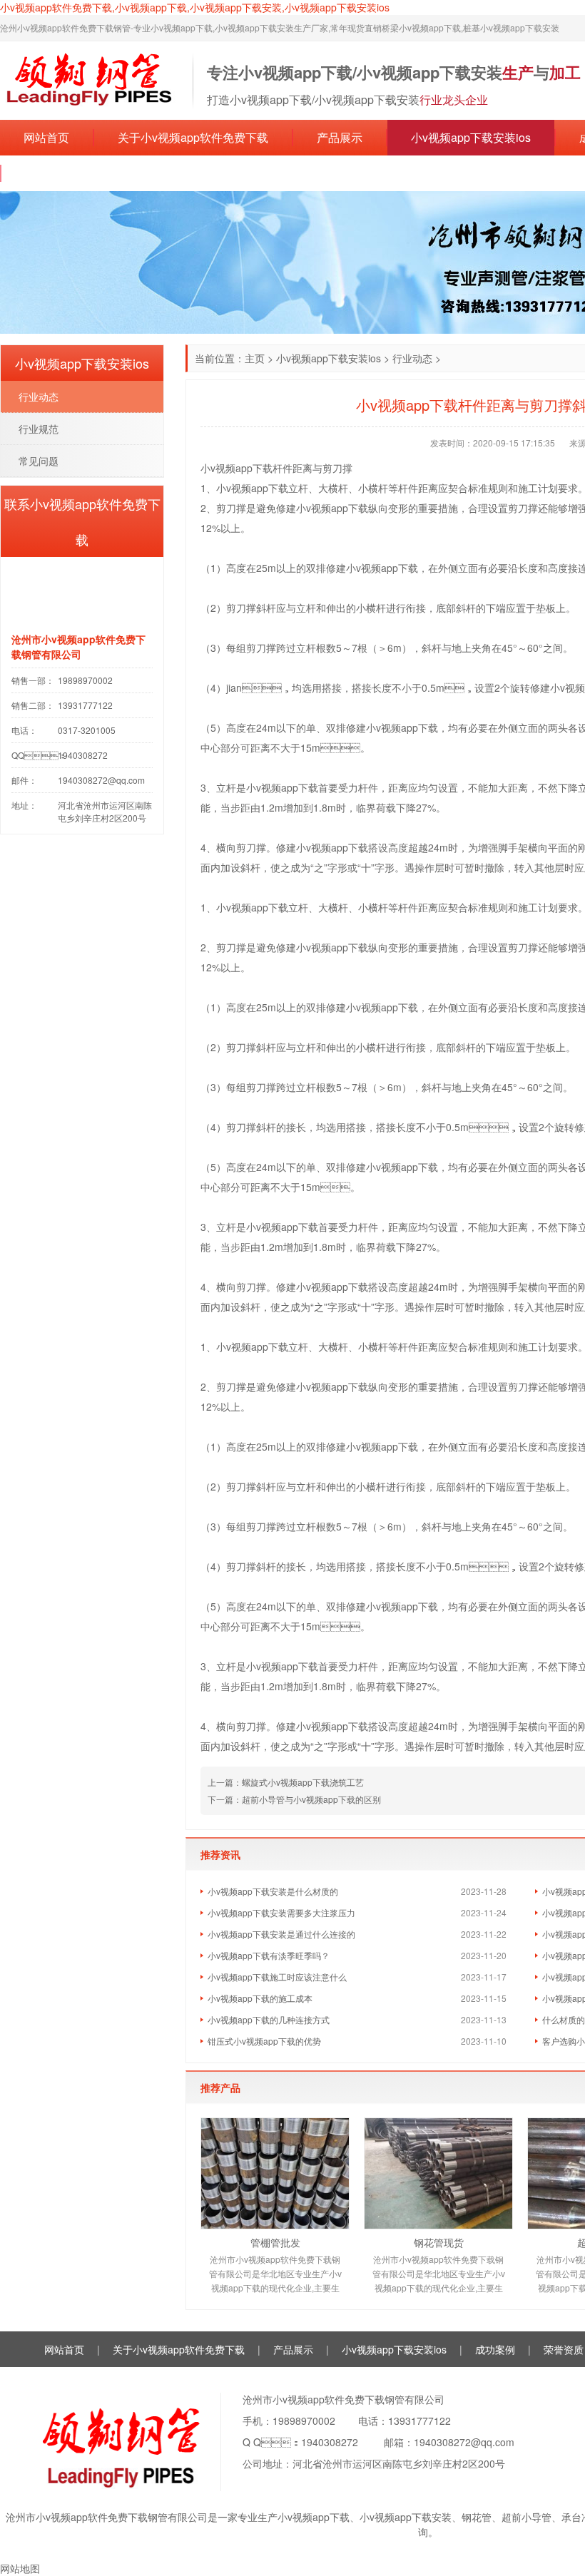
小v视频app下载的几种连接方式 (269, 2019)
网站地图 (20, 2568)
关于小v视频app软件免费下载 (193, 137)
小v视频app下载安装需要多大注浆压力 (281, 1912)
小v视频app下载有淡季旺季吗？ (269, 1955)
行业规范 (39, 429)
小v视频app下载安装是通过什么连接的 (281, 1934)
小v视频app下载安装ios (471, 137)
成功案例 (495, 2349)
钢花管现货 (439, 2242)
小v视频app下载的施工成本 (260, 1998)
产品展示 (340, 137)
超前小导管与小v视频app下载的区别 (311, 1799)
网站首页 (46, 137)
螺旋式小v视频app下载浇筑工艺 (303, 1782)
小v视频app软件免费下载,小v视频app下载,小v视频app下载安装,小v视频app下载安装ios (195, 7)
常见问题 (39, 461)
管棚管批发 (275, 2242)
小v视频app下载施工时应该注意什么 (277, 1977)
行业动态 (412, 358)
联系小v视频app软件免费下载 (100, 173)
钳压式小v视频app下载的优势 (264, 2041)
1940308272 (330, 2442)
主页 (255, 358)
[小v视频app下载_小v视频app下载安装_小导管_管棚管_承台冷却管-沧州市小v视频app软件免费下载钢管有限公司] (89, 79)
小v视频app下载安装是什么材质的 (273, 1891)
